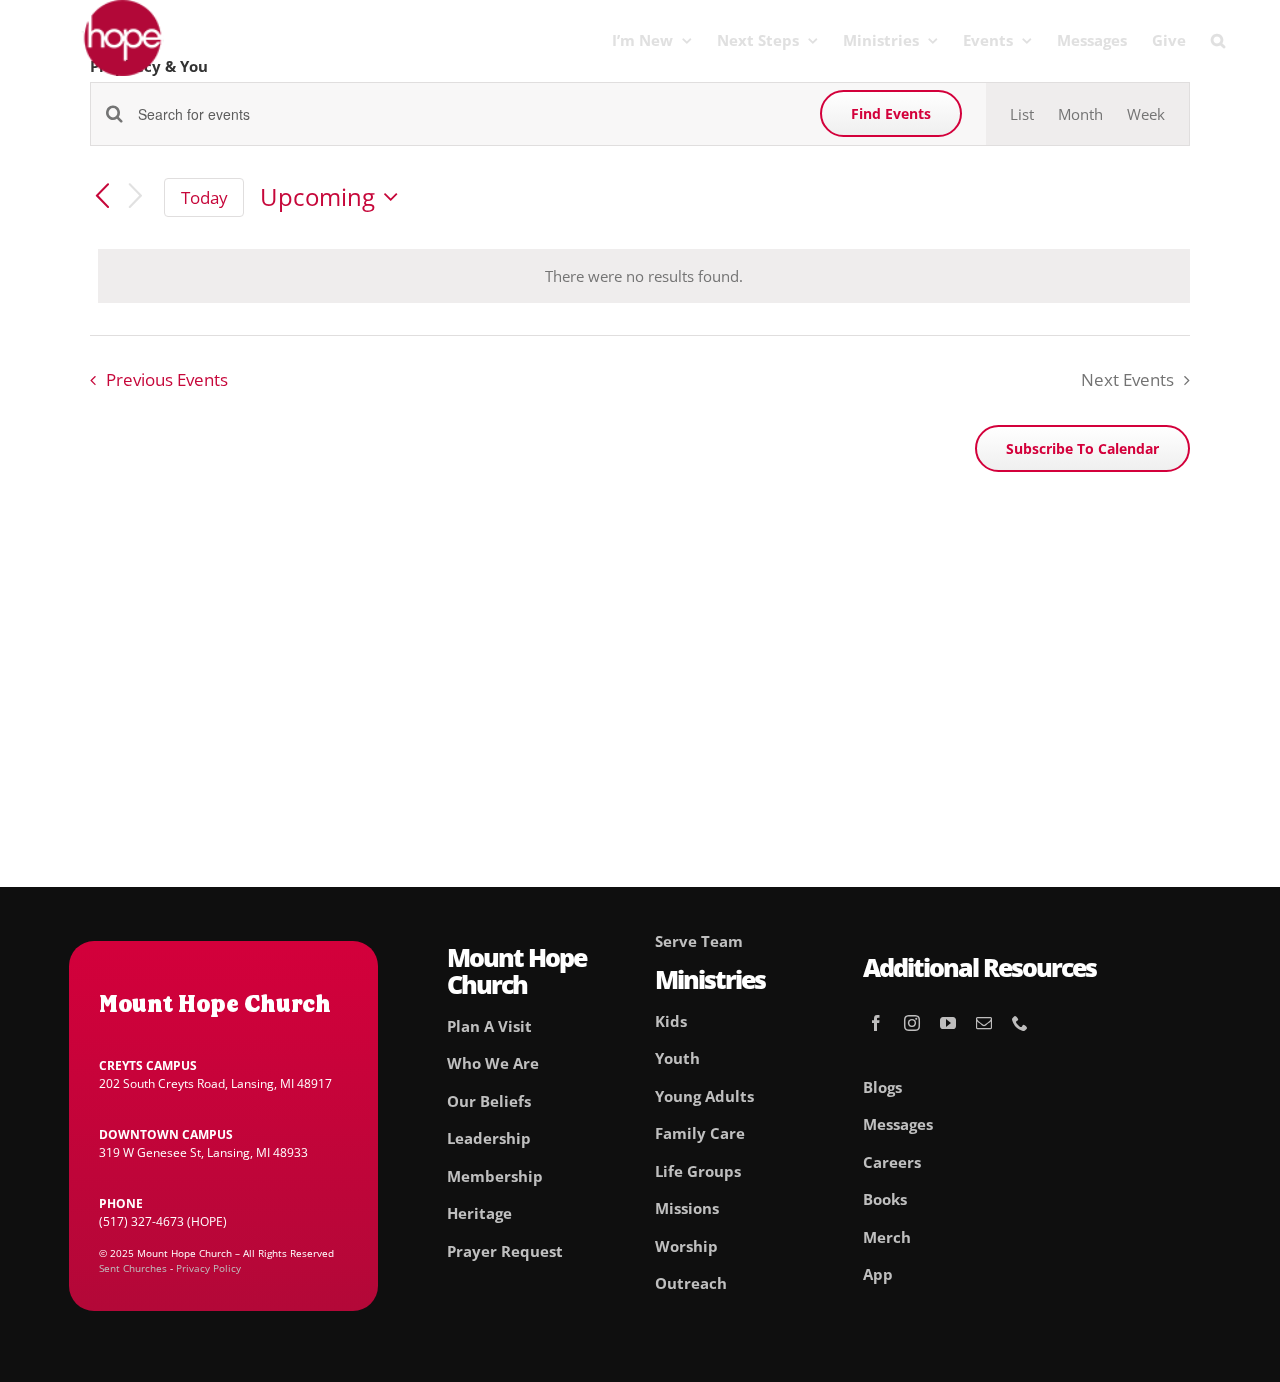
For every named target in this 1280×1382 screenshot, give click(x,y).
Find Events (891, 113)
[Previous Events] (102, 198)
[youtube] (948, 1023)
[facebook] (876, 1023)
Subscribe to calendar (1082, 448)
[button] (1218, 40)
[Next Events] (136, 197)
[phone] (1020, 1023)
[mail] (984, 1023)
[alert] (644, 276)
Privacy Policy (208, 1268)
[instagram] (912, 1023)
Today (204, 197)
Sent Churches (133, 1268)
